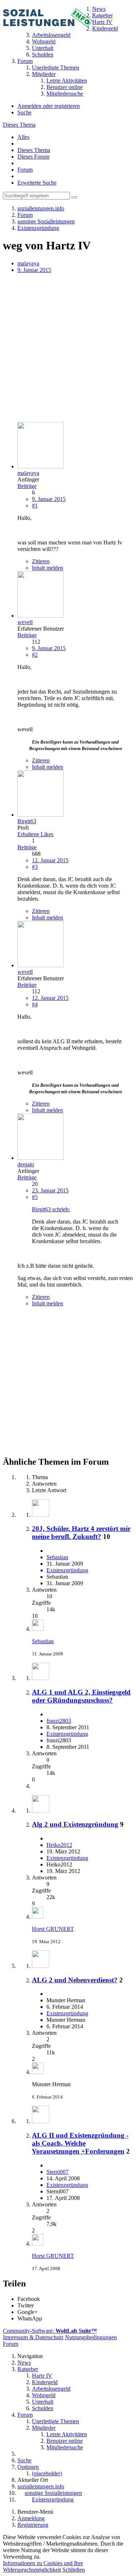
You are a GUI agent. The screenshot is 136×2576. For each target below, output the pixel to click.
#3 (35, 867)
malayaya (28, 263)
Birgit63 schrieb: (51, 1209)
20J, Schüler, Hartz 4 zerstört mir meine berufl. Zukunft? (81, 1533)
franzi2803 (59, 1721)
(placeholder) (47, 2473)
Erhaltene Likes (35, 834)
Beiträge (27, 486)
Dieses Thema (19, 125)
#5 (35, 1197)
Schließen (74, 2570)
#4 (35, 1004)
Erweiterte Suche (37, 183)
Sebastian (57, 1557)
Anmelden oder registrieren (49, 106)
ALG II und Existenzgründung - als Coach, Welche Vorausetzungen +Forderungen (80, 2143)
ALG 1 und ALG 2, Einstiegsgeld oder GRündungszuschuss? (81, 1696)
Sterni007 (57, 2172)
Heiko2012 (59, 1845)
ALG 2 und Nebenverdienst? (75, 1980)
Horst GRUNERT (53, 1929)
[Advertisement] (68, 348)
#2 (35, 655)
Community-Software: (50, 2331)
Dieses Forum (33, 157)
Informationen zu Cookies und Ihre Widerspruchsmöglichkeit (43, 2566)
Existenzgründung (67, 1570)
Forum (25, 170)
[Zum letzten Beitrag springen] (38, 1629)
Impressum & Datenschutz (33, 2337)
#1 (35, 506)
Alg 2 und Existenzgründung (75, 1824)
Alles (23, 137)
